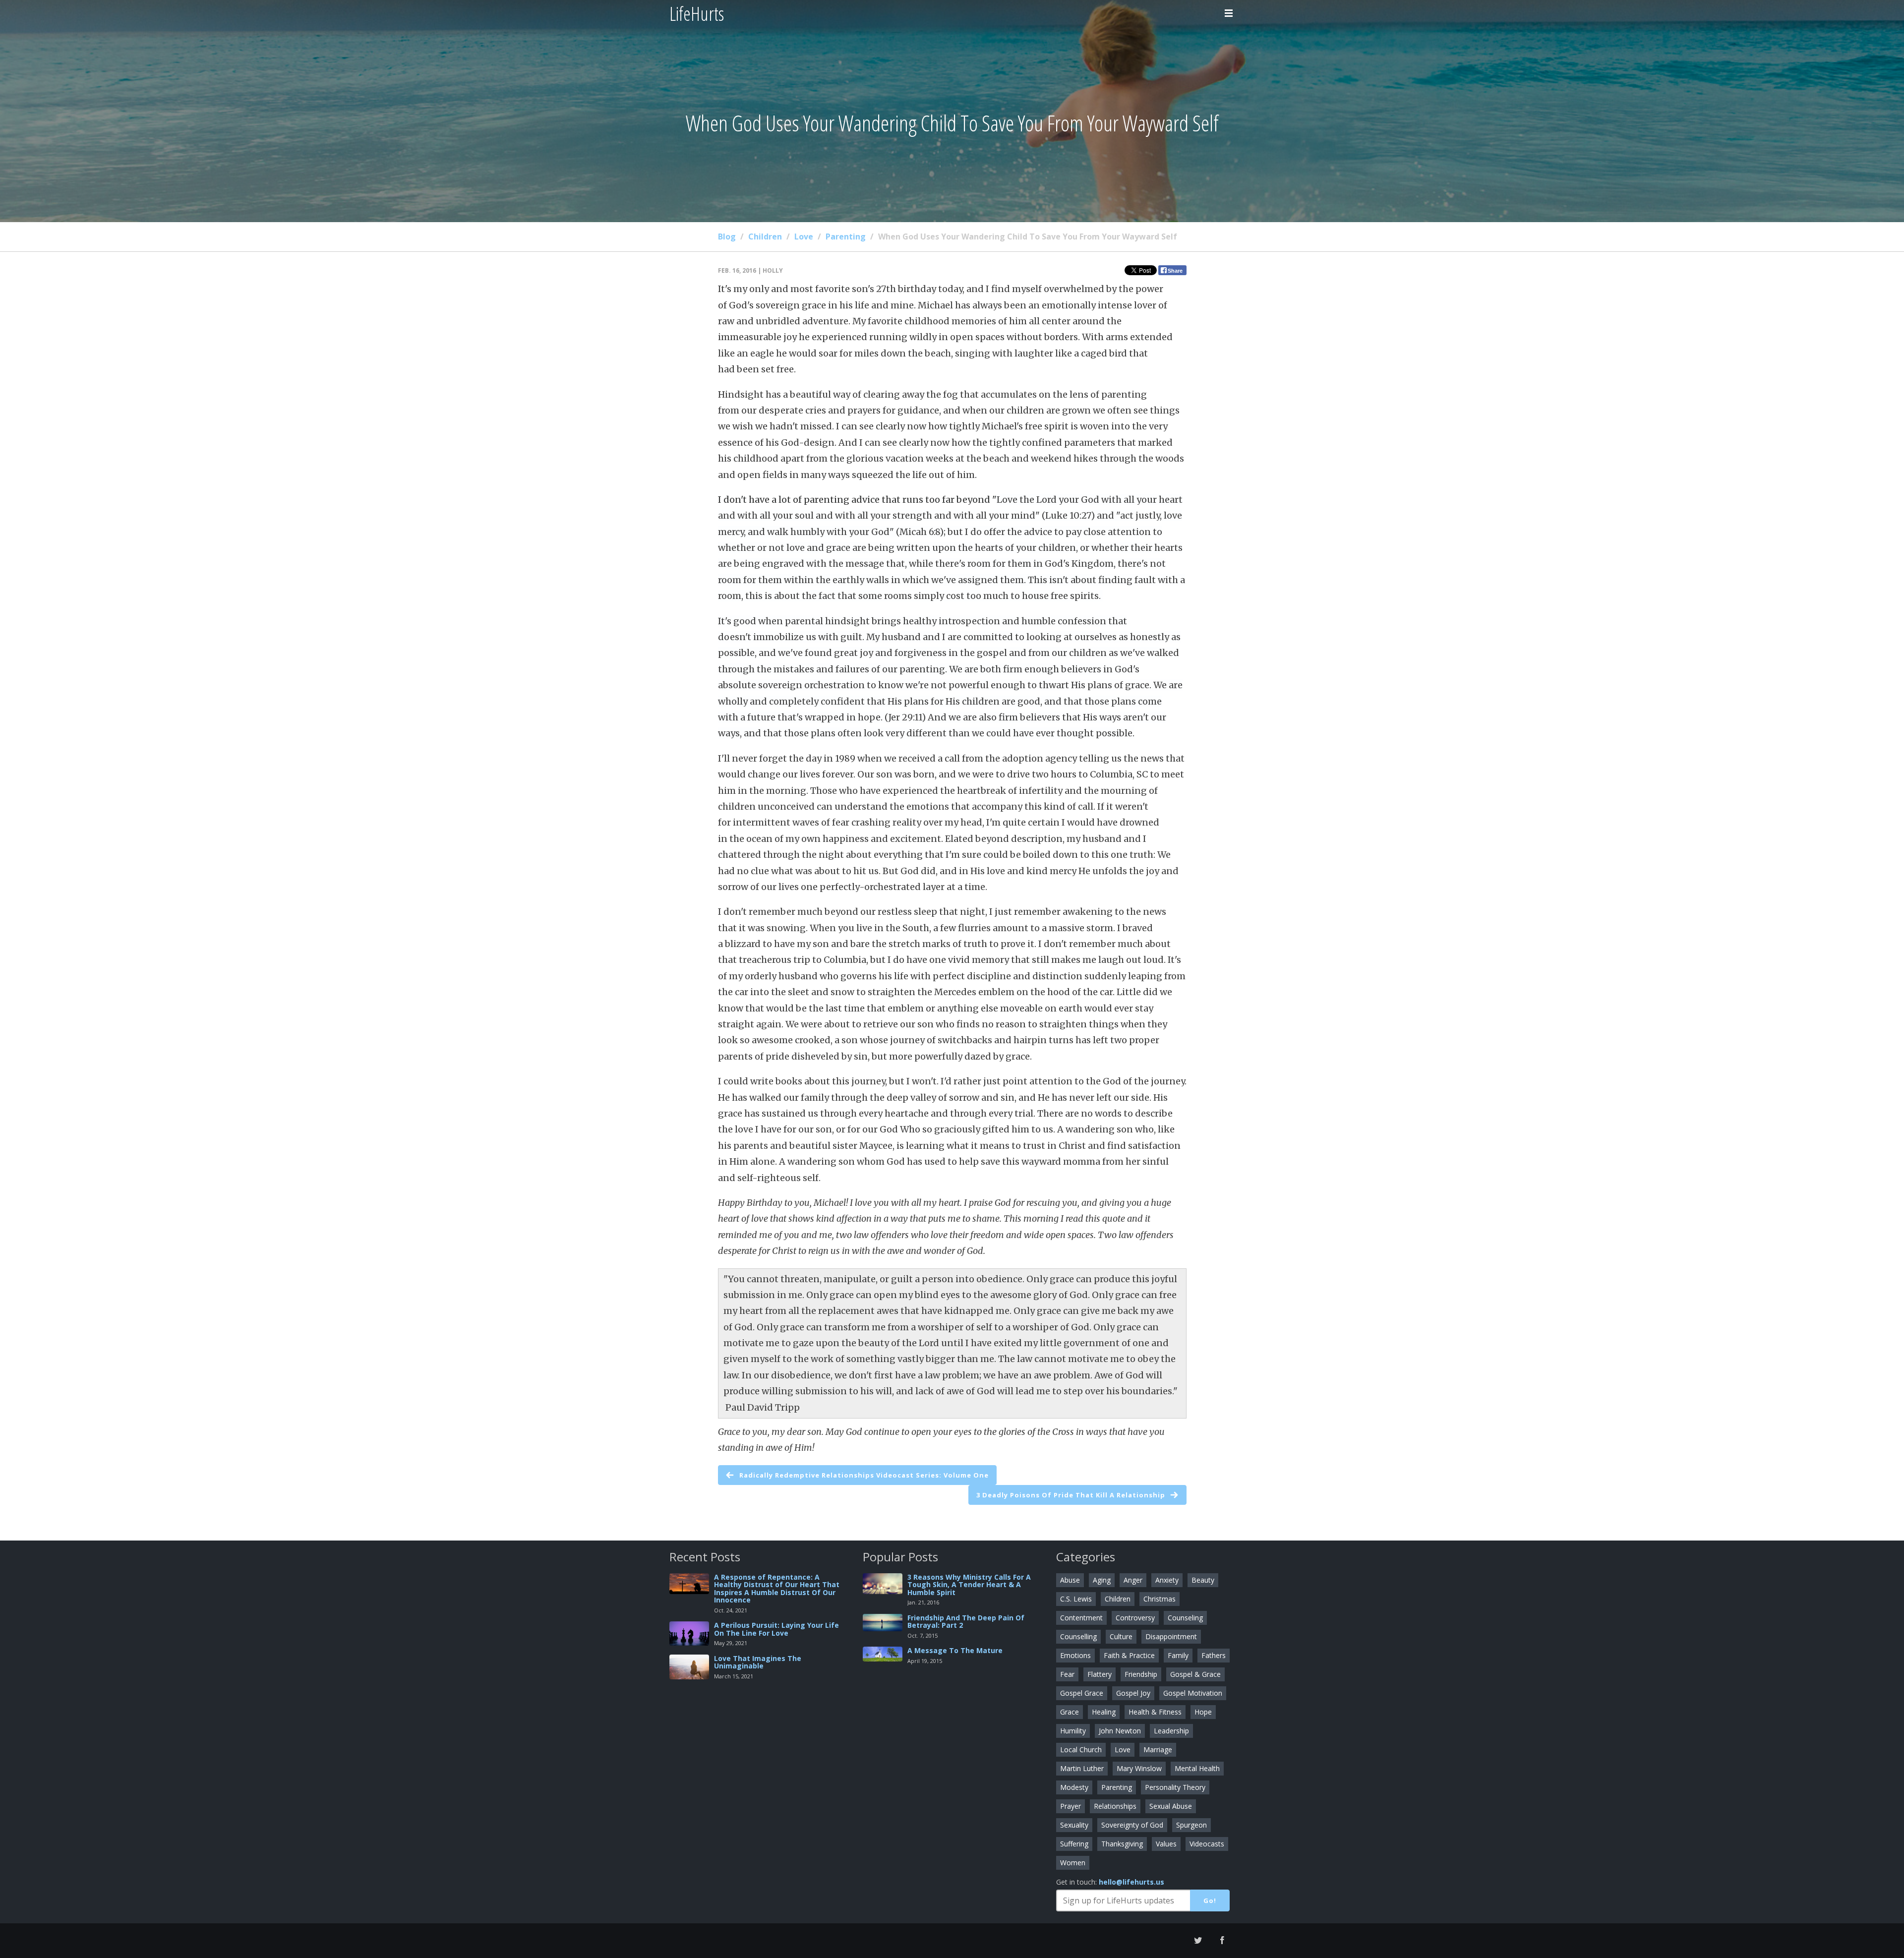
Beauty (1203, 1580)
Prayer (1071, 1806)
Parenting (846, 237)
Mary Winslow (1139, 1768)
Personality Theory (1175, 1787)
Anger (1133, 1580)
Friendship (1141, 1674)
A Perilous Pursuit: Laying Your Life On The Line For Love (776, 1629)
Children (765, 237)
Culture (1121, 1636)
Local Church (1081, 1750)
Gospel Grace (1082, 1693)
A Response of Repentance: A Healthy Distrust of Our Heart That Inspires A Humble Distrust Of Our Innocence (777, 1588)
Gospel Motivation (1193, 1693)
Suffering (1074, 1844)
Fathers (1214, 1655)
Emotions (1075, 1655)
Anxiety (1167, 1580)
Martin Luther (1082, 1768)
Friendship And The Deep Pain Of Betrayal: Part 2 (966, 1621)
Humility (1073, 1731)
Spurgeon (1191, 1825)
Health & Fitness (1155, 1712)
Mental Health (1197, 1768)
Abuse (1070, 1580)
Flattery (1100, 1674)
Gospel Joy (1133, 1693)
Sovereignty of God (1132, 1825)
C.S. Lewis (1076, 1599)
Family (1178, 1655)
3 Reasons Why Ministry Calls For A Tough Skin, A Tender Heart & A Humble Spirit (969, 1585)
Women (1073, 1863)
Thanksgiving (1122, 1844)
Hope (1203, 1712)
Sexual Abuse (1171, 1806)
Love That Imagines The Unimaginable (758, 1662)
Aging (1102, 1580)
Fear (1067, 1674)
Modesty (1074, 1787)
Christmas (1160, 1599)
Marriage (1158, 1750)
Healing (1104, 1712)
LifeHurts (697, 13)
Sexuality (1074, 1825)
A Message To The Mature (955, 1650)
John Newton (1120, 1731)
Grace (1070, 1712)
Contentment (1081, 1618)
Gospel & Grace (1195, 1674)
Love (804, 237)
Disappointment (1171, 1636)
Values (1166, 1844)
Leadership (1171, 1731)
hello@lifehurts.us (1131, 1882)
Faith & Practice (1129, 1655)
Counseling (1185, 1618)
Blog (727, 237)
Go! (1210, 1900)
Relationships (1115, 1806)
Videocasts (1207, 1844)
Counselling (1078, 1636)
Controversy (1135, 1618)
